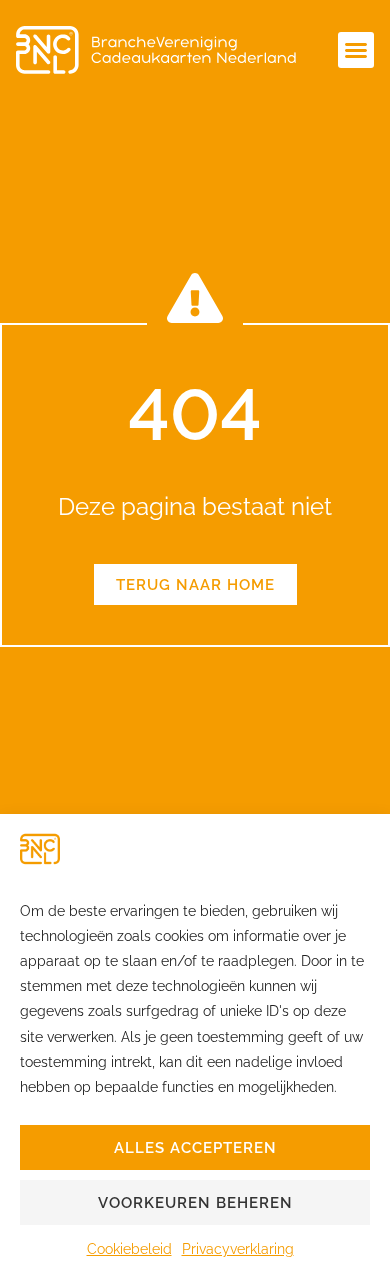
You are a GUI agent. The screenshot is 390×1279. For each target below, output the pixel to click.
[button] (356, 50)
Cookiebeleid (129, 1249)
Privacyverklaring (238, 1249)
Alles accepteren (195, 1148)
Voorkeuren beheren (195, 1203)
